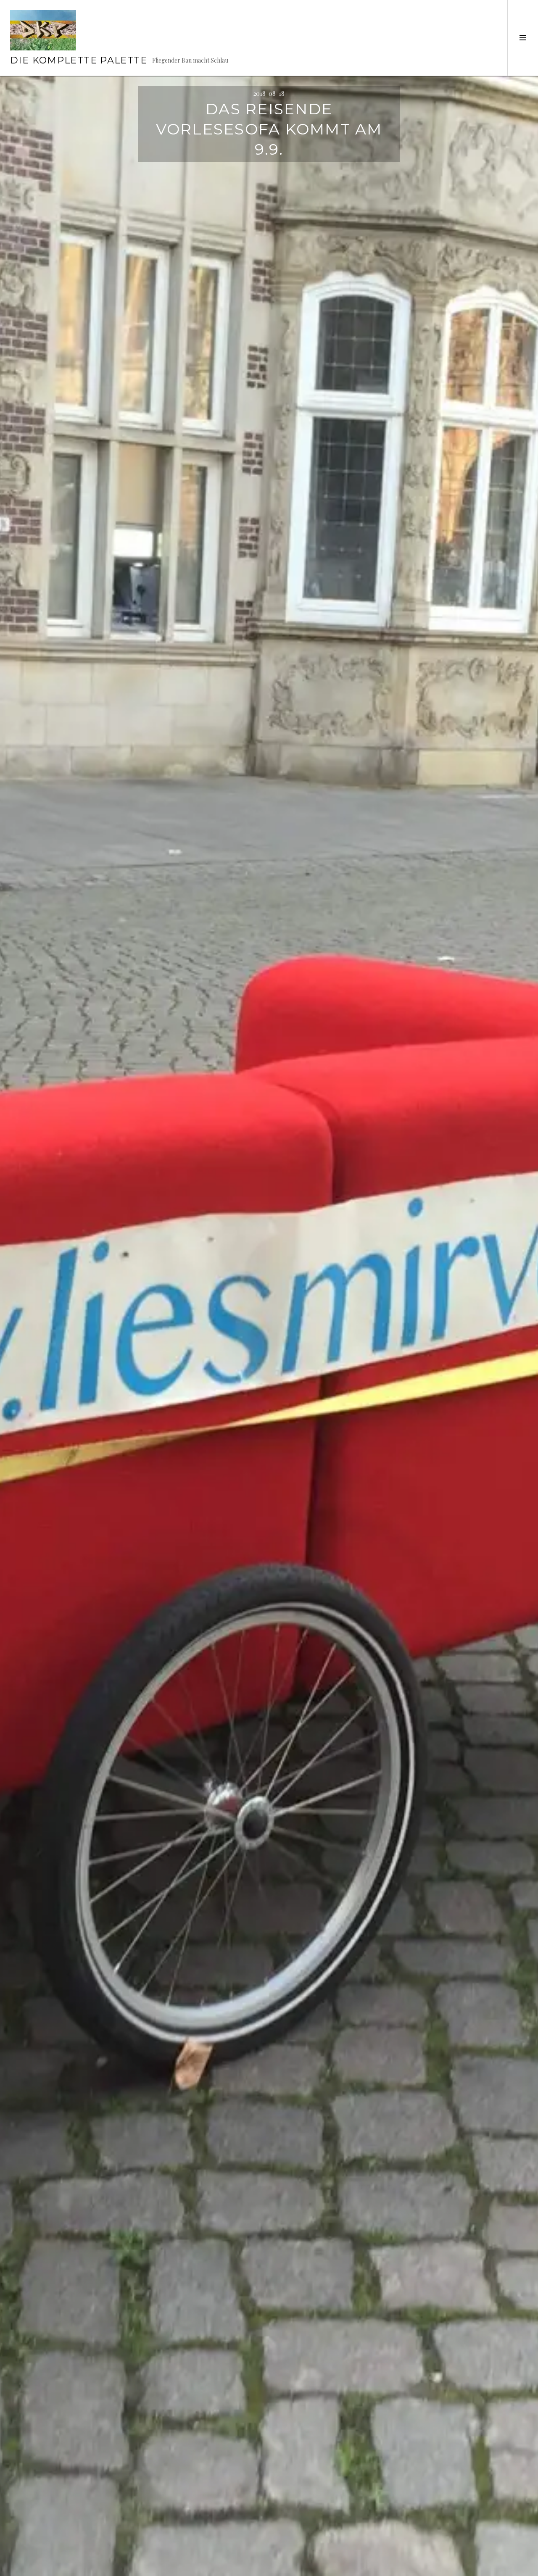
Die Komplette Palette (79, 60)
